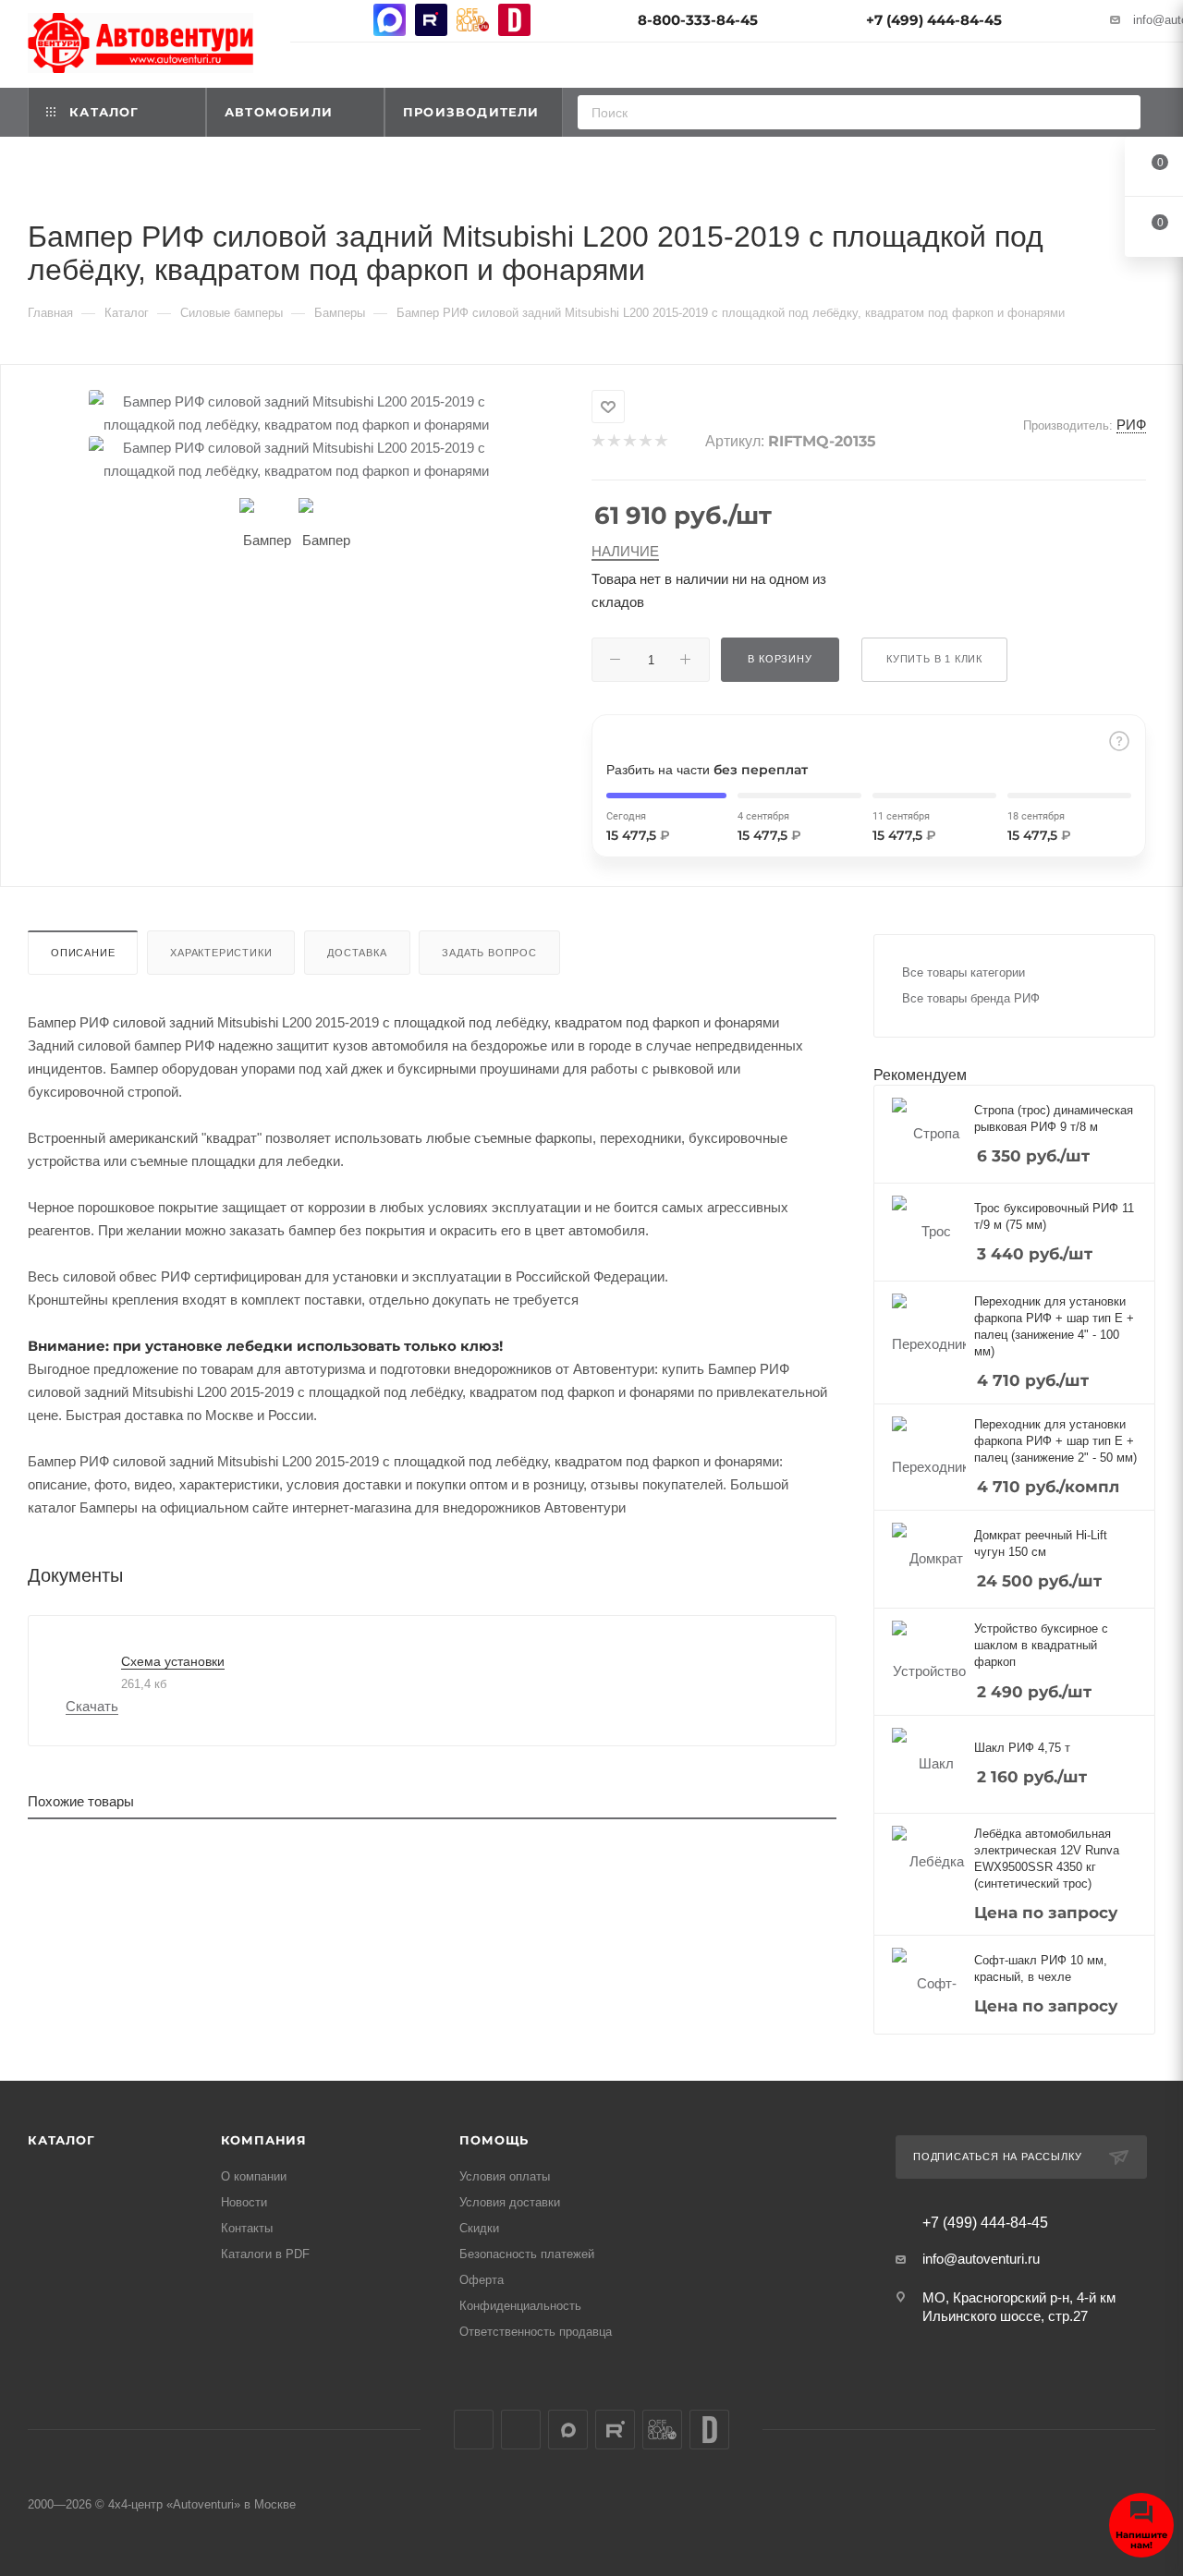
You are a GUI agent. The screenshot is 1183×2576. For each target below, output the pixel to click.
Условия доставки (510, 2202)
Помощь (494, 2140)
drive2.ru (514, 20)
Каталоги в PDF (265, 2254)
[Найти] (1121, 112)
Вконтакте (306, 20)
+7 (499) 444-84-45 (934, 20)
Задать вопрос (489, 953)
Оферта (482, 2280)
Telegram (348, 20)
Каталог (61, 2140)
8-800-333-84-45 (698, 20)
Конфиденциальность (520, 2306)
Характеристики (221, 953)
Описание (83, 953)
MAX (390, 20)
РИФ (1131, 425)
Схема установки (173, 1661)
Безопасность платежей (527, 2254)
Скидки (479, 2228)
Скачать (92, 1706)
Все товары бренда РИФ (971, 998)
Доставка (357, 953)
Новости (244, 2202)
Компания (264, 2140)
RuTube (431, 20)
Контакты (247, 2228)
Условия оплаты (505, 2176)
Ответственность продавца (536, 2332)
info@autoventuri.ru (981, 2259)
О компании (254, 2176)
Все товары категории (963, 972)
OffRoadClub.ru (473, 20)
